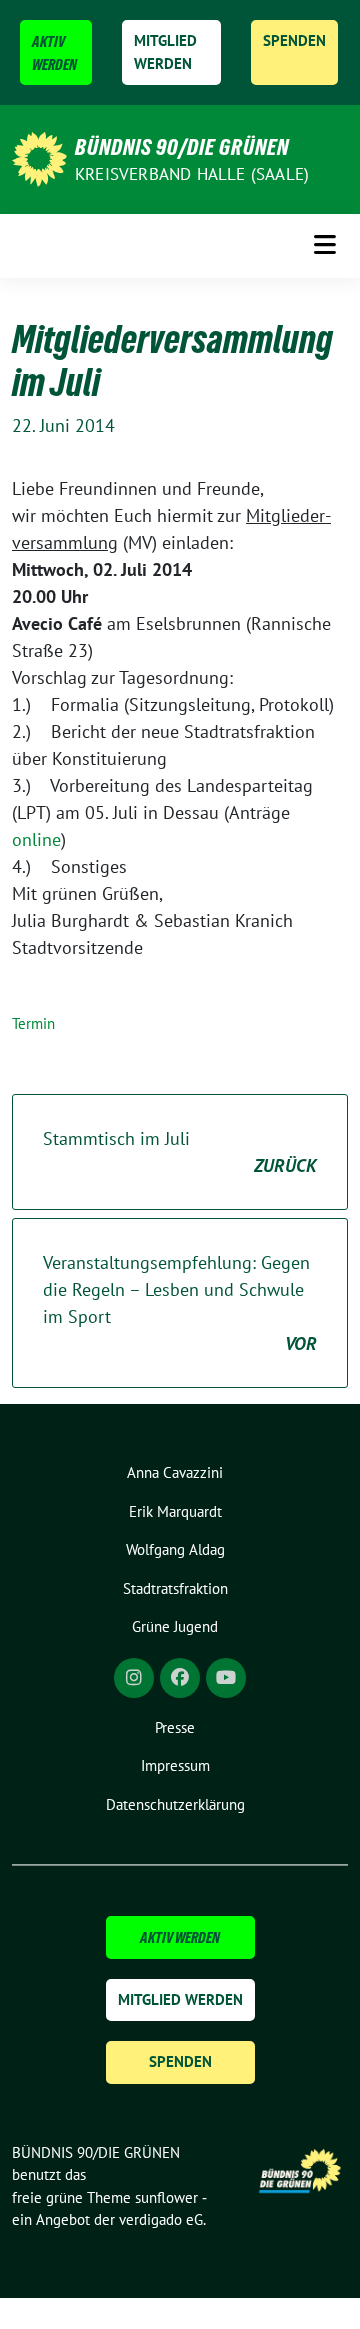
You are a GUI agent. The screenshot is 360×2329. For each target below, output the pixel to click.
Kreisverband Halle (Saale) (192, 174)
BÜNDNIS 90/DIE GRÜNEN (182, 147)
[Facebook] (180, 1678)
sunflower (166, 2197)
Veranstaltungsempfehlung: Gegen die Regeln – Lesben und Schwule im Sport (180, 1303)
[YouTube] (226, 1678)
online (36, 839)
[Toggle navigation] (325, 245)
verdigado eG (161, 2219)
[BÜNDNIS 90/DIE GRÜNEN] (39, 157)
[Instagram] (134, 1678)
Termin (33, 1023)
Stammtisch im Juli (180, 1152)
